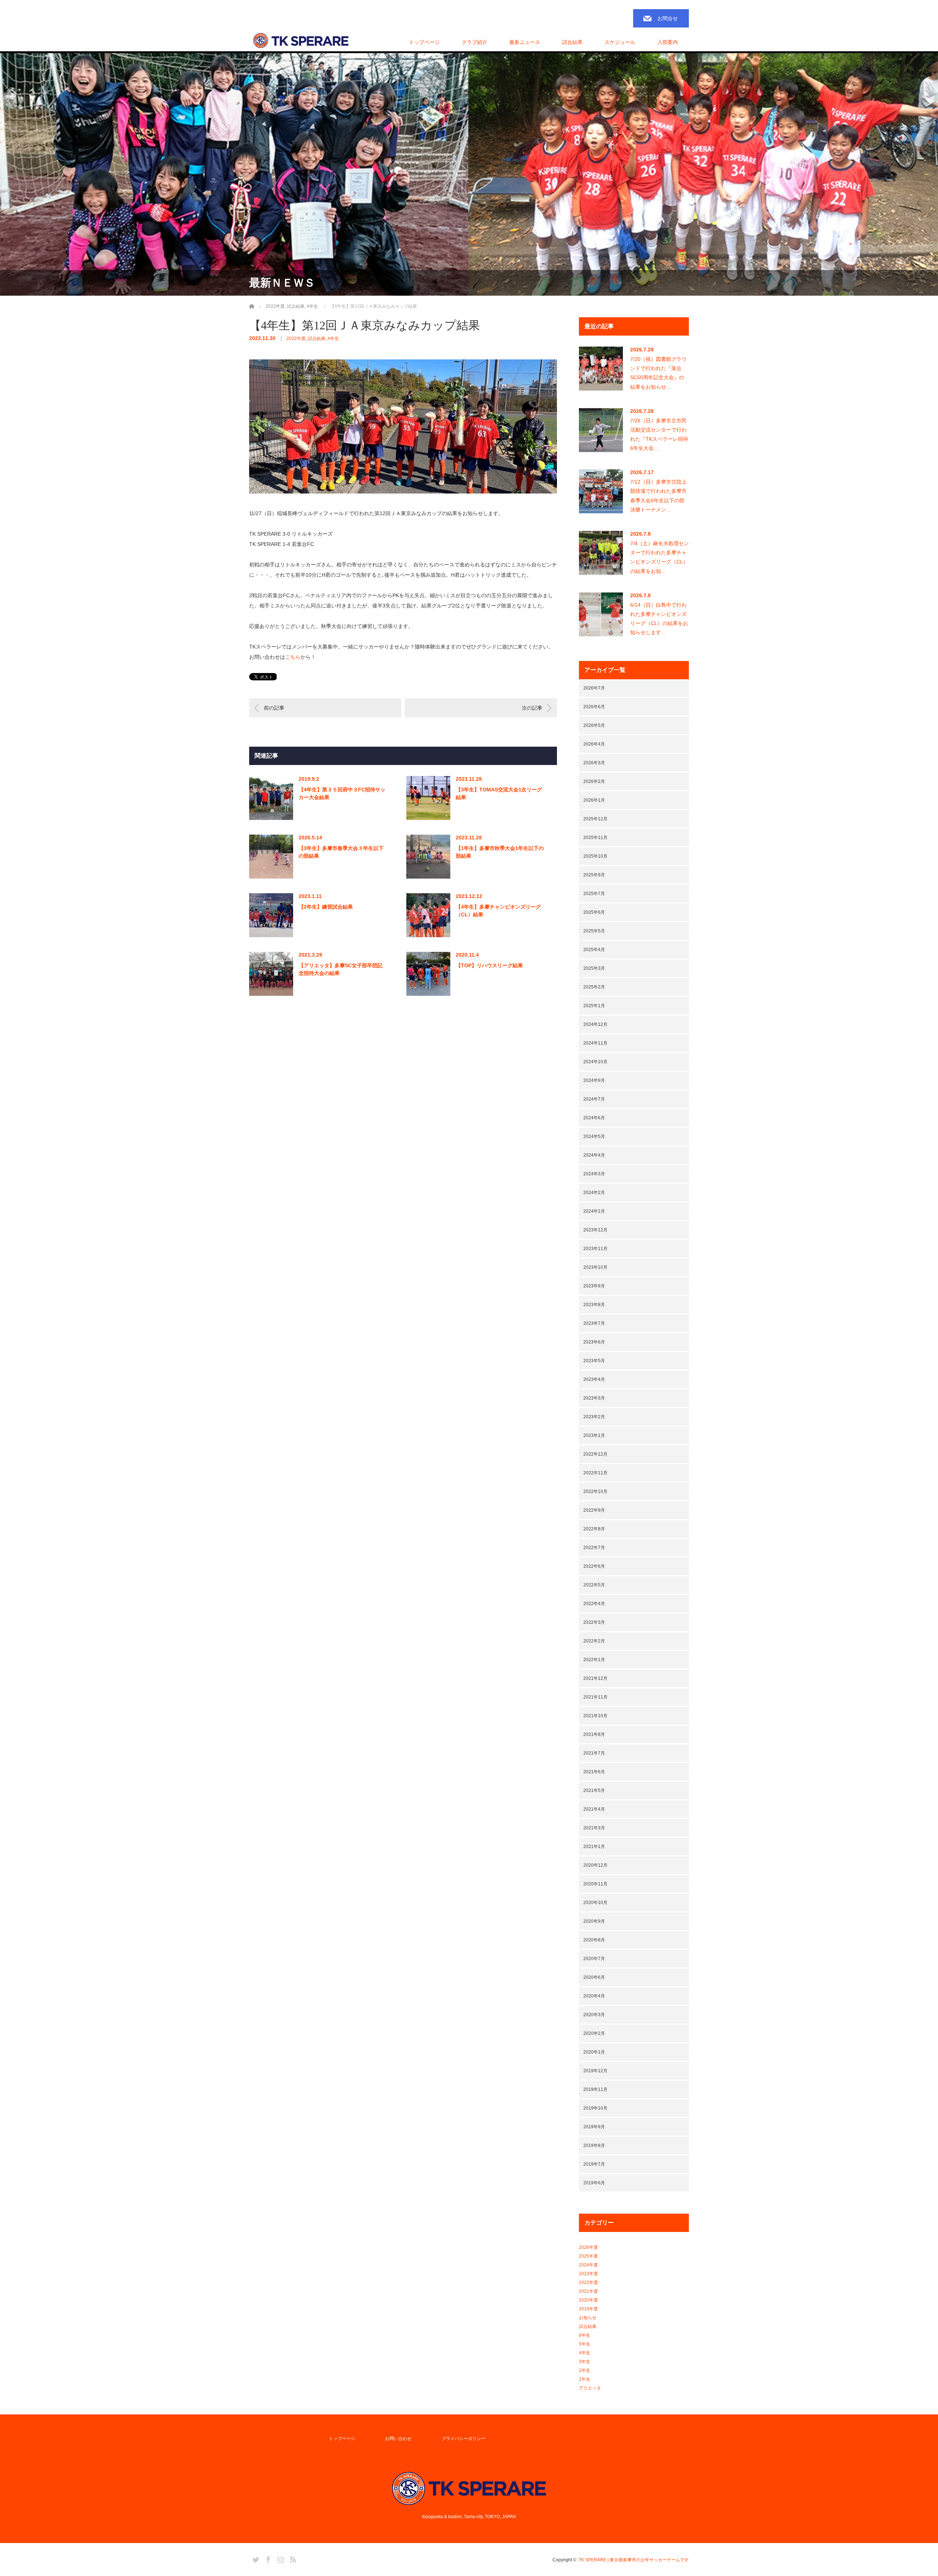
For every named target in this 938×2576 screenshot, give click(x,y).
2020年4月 (594, 1996)
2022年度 (296, 339)
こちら (293, 657)
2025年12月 (595, 819)
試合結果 (317, 339)
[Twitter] (255, 2558)
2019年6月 (594, 2183)
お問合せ (668, 18)
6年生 (585, 2335)
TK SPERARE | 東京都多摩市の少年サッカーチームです (634, 2560)
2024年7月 (594, 1099)
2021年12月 (595, 1678)
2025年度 (588, 2256)
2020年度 (588, 2300)
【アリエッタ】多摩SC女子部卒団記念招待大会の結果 (341, 969)
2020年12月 (595, 1865)
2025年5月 (594, 931)
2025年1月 (594, 1006)
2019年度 (588, 2309)
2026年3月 (594, 763)
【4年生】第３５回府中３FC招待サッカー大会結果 (342, 793)
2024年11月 (595, 1043)
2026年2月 (594, 781)
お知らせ (588, 2318)
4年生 (333, 339)
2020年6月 (594, 1977)
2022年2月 (594, 1641)
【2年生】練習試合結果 (326, 907)
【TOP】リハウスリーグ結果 (489, 965)
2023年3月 (594, 1398)
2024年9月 (594, 1080)
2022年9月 (594, 1510)
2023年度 (588, 2274)
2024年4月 (594, 1155)
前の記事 (274, 708)
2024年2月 (594, 1193)
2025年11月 (595, 838)
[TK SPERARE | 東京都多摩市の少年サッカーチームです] (301, 41)
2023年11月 (595, 1249)
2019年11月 (595, 2089)
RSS (292, 2558)
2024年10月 (595, 1062)
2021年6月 (594, 1772)
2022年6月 (594, 1566)
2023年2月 (594, 1417)
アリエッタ (590, 2388)
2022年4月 (594, 1604)
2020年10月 (595, 1903)
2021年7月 (594, 1753)
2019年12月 (595, 2071)
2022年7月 (594, 1548)
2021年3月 (594, 1828)
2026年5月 (594, 725)
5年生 (585, 2344)
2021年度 (588, 2291)
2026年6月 (594, 707)
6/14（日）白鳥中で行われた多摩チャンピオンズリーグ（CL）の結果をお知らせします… (659, 619)
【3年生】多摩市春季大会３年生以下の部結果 (341, 852)
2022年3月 (594, 1622)
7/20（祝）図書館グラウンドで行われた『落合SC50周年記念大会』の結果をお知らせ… (658, 373)
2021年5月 (594, 1790)
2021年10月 (595, 1716)
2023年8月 (594, 1305)
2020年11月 (595, 1884)
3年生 (585, 2362)
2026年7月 (594, 688)
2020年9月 (594, 1921)
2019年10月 (595, 2108)
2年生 (585, 2370)
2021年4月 (594, 1809)
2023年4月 (594, 1379)
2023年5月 (594, 1361)
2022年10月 (595, 1492)
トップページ (424, 42)
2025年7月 (594, 894)
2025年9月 (594, 875)
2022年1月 (594, 1660)
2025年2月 (594, 987)
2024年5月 (594, 1137)
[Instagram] (280, 2558)
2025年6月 (594, 912)
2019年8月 (594, 2146)
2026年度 (588, 2247)
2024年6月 (594, 1118)
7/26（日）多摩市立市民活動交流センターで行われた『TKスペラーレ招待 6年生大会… (659, 435)
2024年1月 (594, 1211)
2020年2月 (594, 2033)
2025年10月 (595, 856)
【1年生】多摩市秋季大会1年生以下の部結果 (500, 852)
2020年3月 (594, 2015)
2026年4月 (594, 744)
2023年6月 (594, 1342)
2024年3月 (594, 1174)
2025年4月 (594, 950)
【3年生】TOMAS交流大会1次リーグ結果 (499, 793)
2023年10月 (595, 1267)
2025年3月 (594, 968)
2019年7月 (594, 2164)
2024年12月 (595, 1024)
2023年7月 (594, 1323)
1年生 (585, 2379)
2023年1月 (594, 1435)
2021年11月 (595, 1697)
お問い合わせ (398, 2439)
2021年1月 (594, 1847)
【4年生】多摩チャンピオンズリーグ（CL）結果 (498, 911)
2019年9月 (594, 2127)
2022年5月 (594, 1585)
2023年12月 (595, 1230)
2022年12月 (595, 1454)
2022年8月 (594, 1529)
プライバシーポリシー (464, 2439)
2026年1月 (594, 800)
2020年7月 (594, 1959)
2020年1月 (594, 2052)
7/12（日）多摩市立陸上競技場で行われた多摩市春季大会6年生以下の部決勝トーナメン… (658, 496)
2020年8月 (594, 1940)
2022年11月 (595, 1473)
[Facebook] (267, 2558)
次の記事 (532, 708)
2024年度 (588, 2265)
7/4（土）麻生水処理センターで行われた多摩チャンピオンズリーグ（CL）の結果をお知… (660, 557)
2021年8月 (594, 1734)
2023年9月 (594, 1286)
